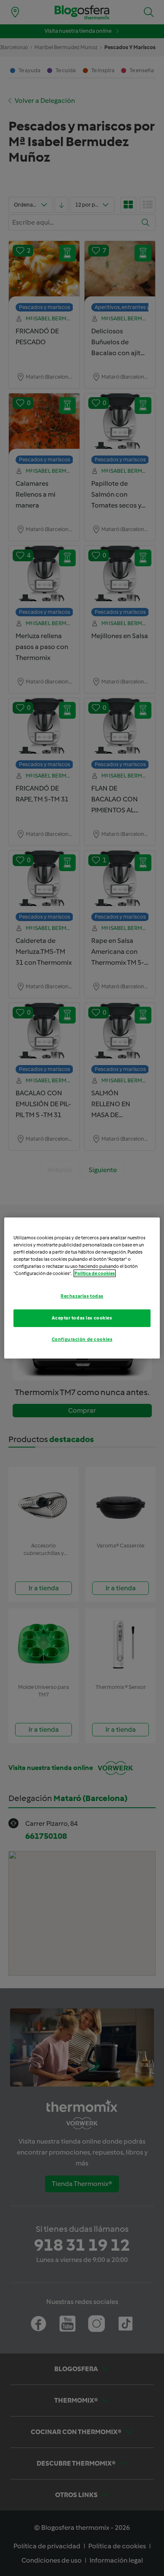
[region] (82, 1288)
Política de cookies (95, 1273)
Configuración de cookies (82, 1339)
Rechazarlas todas (82, 1296)
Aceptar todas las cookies (82, 1318)
